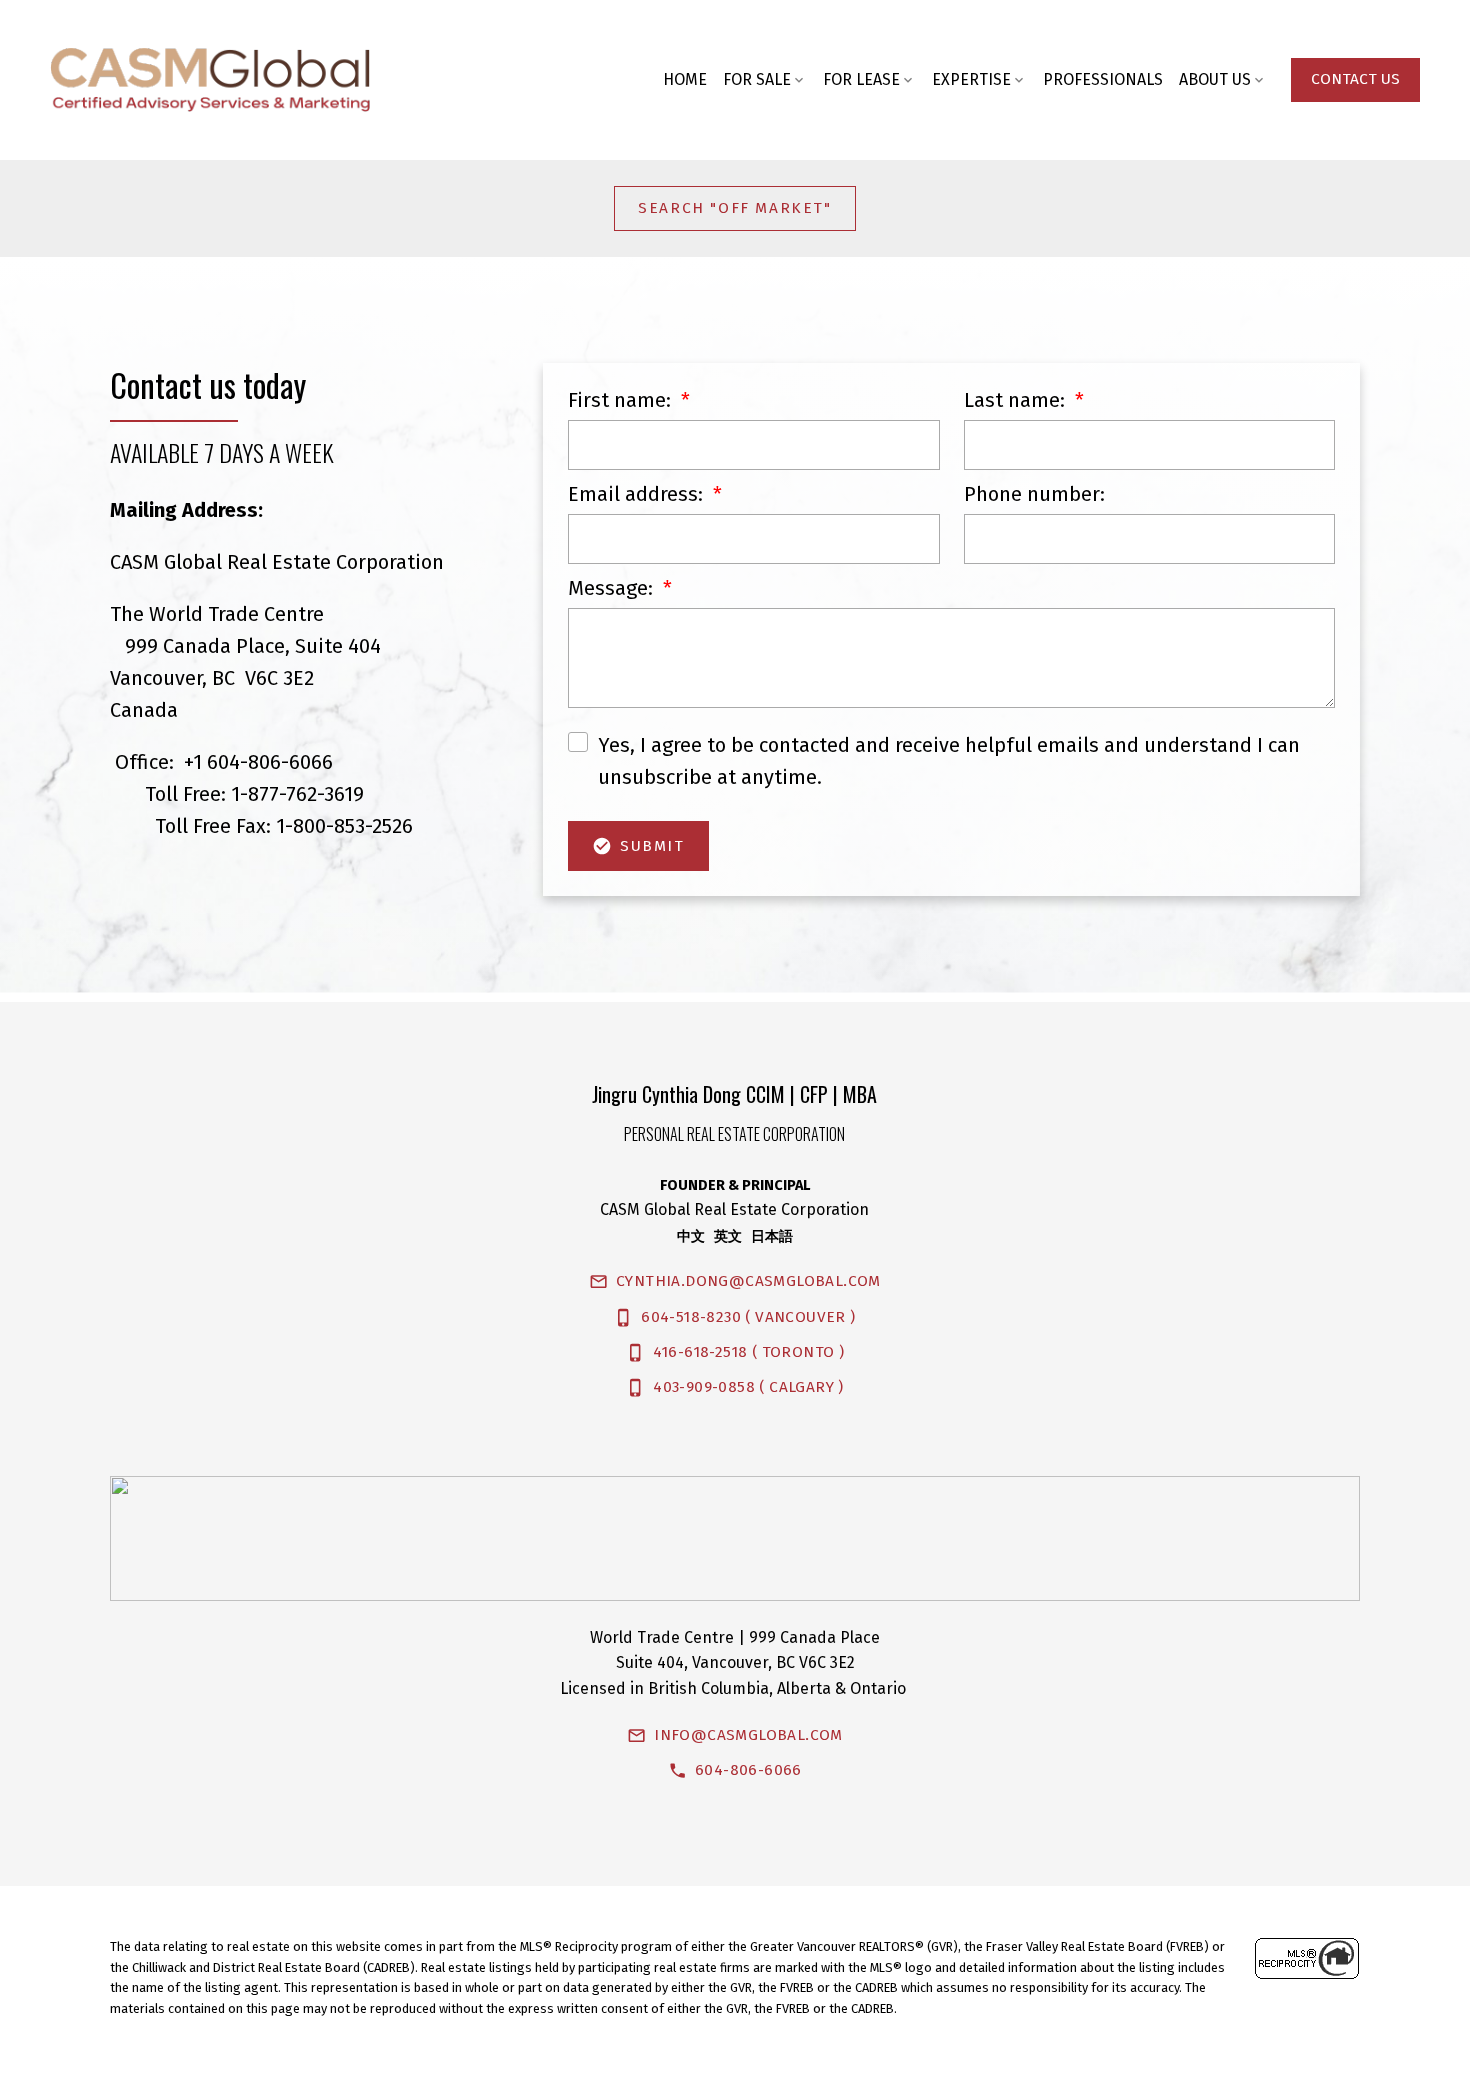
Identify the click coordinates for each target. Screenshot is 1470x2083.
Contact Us (1355, 79)
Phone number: (1034, 494)
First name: (622, 400)
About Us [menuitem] (1215, 79)
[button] (1355, 80)
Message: (613, 588)
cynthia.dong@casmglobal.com (748, 1281)
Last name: (1017, 400)
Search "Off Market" (734, 208)
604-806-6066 (748, 1770)
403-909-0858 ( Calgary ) (748, 1387)
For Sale (757, 79)
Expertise (971, 79)
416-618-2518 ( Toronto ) (749, 1352)
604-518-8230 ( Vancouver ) (748, 1317)
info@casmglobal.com (748, 1735)
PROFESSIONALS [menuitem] (1103, 79)
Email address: (638, 494)
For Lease (861, 79)
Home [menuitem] (685, 79)
